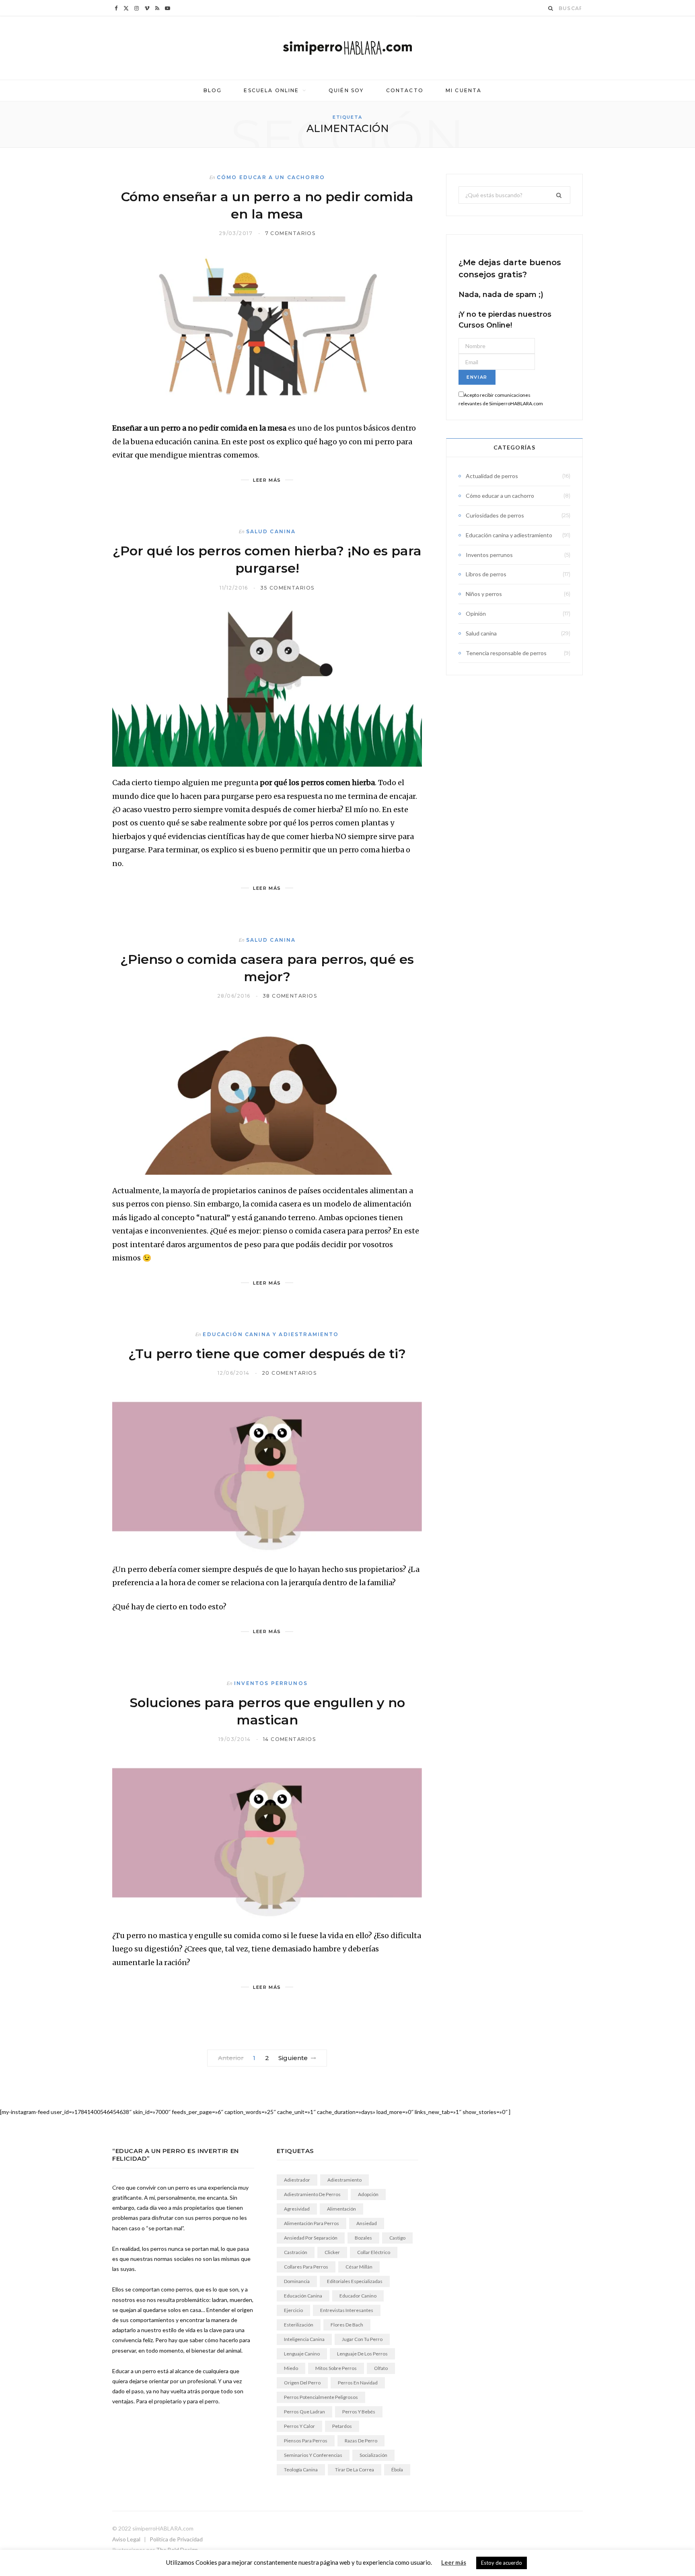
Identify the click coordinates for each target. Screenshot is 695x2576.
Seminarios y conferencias (313, 2455)
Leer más (454, 2562)
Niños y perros (484, 594)
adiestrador (297, 2180)
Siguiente (293, 2058)
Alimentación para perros (312, 2223)
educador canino (358, 2296)
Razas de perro (361, 2441)
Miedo (291, 2368)
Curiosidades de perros (495, 515)
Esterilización (299, 2325)
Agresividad (297, 2209)
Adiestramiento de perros (312, 2194)
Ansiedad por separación (311, 2238)
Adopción (368, 2194)
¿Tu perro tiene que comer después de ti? (267, 1354)
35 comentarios (287, 588)
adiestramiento (344, 2180)
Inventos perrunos (271, 1683)
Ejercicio (293, 2310)
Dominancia (297, 2281)
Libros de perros (486, 574)
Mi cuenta (464, 90)
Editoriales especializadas (355, 2281)
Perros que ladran (304, 2412)
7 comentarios (290, 233)
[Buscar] (551, 8)
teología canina (301, 2470)
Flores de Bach (347, 2325)
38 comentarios (290, 996)
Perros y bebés (359, 2412)
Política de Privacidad (176, 2539)
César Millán (359, 2267)
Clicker (332, 2252)
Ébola (397, 2470)
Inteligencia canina (304, 2339)
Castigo (397, 2238)
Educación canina (303, 2296)
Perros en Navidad (358, 2383)
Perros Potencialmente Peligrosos (321, 2397)
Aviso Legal (126, 2539)
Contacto (405, 90)
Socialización (373, 2455)
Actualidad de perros (492, 476)
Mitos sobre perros (336, 2368)
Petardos (342, 2426)
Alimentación (341, 2209)
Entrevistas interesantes (347, 2310)
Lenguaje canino (302, 2354)
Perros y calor (299, 2426)
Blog (213, 90)
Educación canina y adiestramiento (271, 1334)
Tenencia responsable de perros (506, 653)
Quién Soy (346, 90)
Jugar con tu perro (362, 2339)
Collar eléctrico (374, 2252)
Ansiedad (367, 2223)
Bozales (363, 2238)
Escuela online (271, 90)
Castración (296, 2252)
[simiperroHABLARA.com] (347, 48)
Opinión (476, 614)
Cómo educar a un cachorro (271, 177)
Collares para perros (306, 2267)
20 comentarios (289, 1373)
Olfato (381, 2368)
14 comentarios (289, 1739)
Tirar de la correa (355, 2470)
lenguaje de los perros (362, 2354)
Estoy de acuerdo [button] (502, 2563)
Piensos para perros (306, 2441)
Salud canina (271, 531)
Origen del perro (302, 2383)
